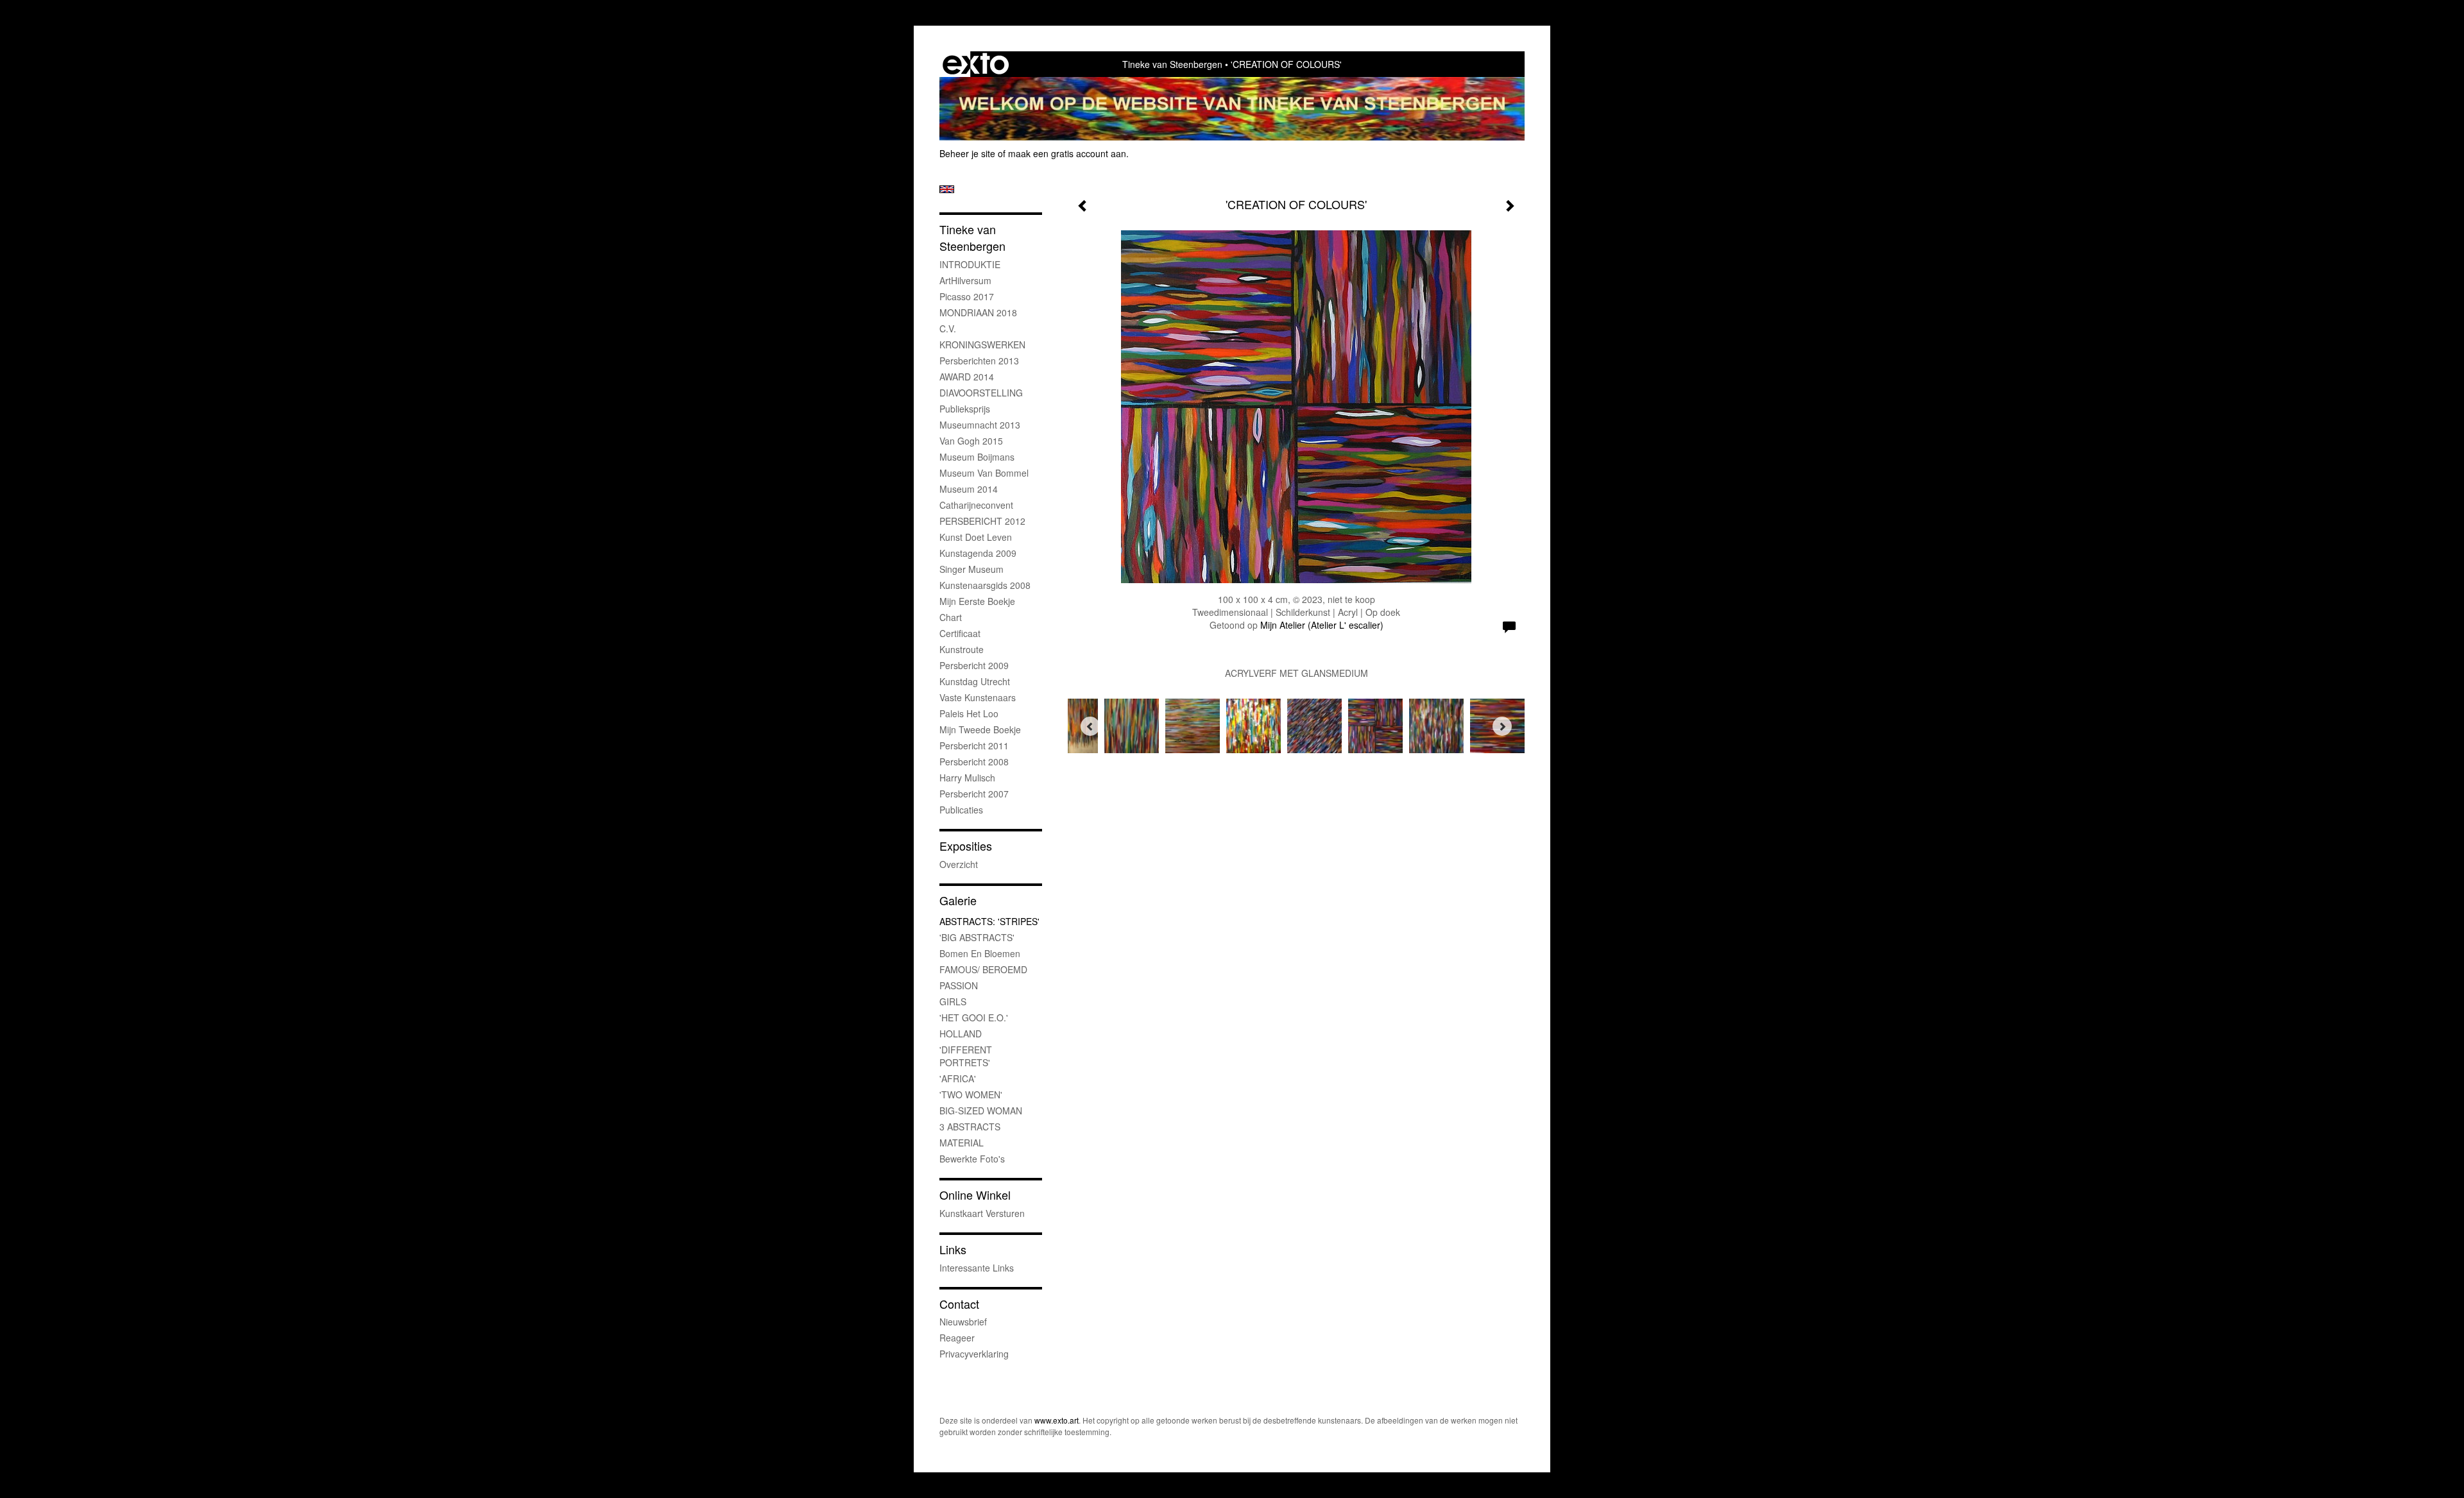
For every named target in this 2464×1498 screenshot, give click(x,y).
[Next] (1502, 726)
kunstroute (962, 649)
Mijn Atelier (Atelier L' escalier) (1322, 625)
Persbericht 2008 (974, 762)
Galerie (958, 900)
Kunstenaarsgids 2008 (985, 585)
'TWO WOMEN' (971, 1094)
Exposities (966, 846)
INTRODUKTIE (970, 264)
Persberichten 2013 (979, 361)
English (947, 189)
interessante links (977, 1268)
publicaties (961, 810)
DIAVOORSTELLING (981, 393)
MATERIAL (962, 1143)
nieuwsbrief (963, 1322)
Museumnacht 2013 (980, 425)
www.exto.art (1057, 1420)
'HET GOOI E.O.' (974, 1017)
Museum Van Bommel (984, 473)
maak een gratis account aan (1067, 153)
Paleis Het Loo (969, 713)
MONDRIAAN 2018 (978, 312)
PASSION (959, 985)
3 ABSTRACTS (970, 1127)
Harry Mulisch (967, 778)
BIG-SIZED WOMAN (981, 1111)
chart (951, 617)
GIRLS (953, 1001)
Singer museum (971, 569)
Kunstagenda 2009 (978, 553)
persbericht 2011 (974, 745)
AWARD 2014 (967, 377)
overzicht (959, 864)
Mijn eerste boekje (977, 601)
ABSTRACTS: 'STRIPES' (989, 921)
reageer (957, 1338)
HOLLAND (961, 1034)
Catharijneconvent (976, 505)
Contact (959, 1304)
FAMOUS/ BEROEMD (983, 969)
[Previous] (1090, 726)
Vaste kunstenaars (978, 697)
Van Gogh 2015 (971, 441)
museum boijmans (977, 457)
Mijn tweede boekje (980, 729)
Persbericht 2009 (974, 665)
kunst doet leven (976, 537)
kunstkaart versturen (982, 1213)
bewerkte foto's (972, 1159)
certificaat (960, 633)
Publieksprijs (965, 409)
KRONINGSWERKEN (982, 345)
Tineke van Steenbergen (1172, 64)
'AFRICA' (958, 1078)
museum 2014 (969, 489)
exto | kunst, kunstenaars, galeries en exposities (976, 64)
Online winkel (975, 1195)
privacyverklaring (974, 1354)
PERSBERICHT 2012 (982, 521)
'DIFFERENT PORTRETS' (966, 1056)
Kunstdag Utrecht (975, 681)
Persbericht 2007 (974, 794)
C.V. (948, 328)
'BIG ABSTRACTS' (977, 937)
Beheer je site (967, 153)
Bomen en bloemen (980, 953)
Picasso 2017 (967, 296)
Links (953, 1249)
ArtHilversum (965, 280)
